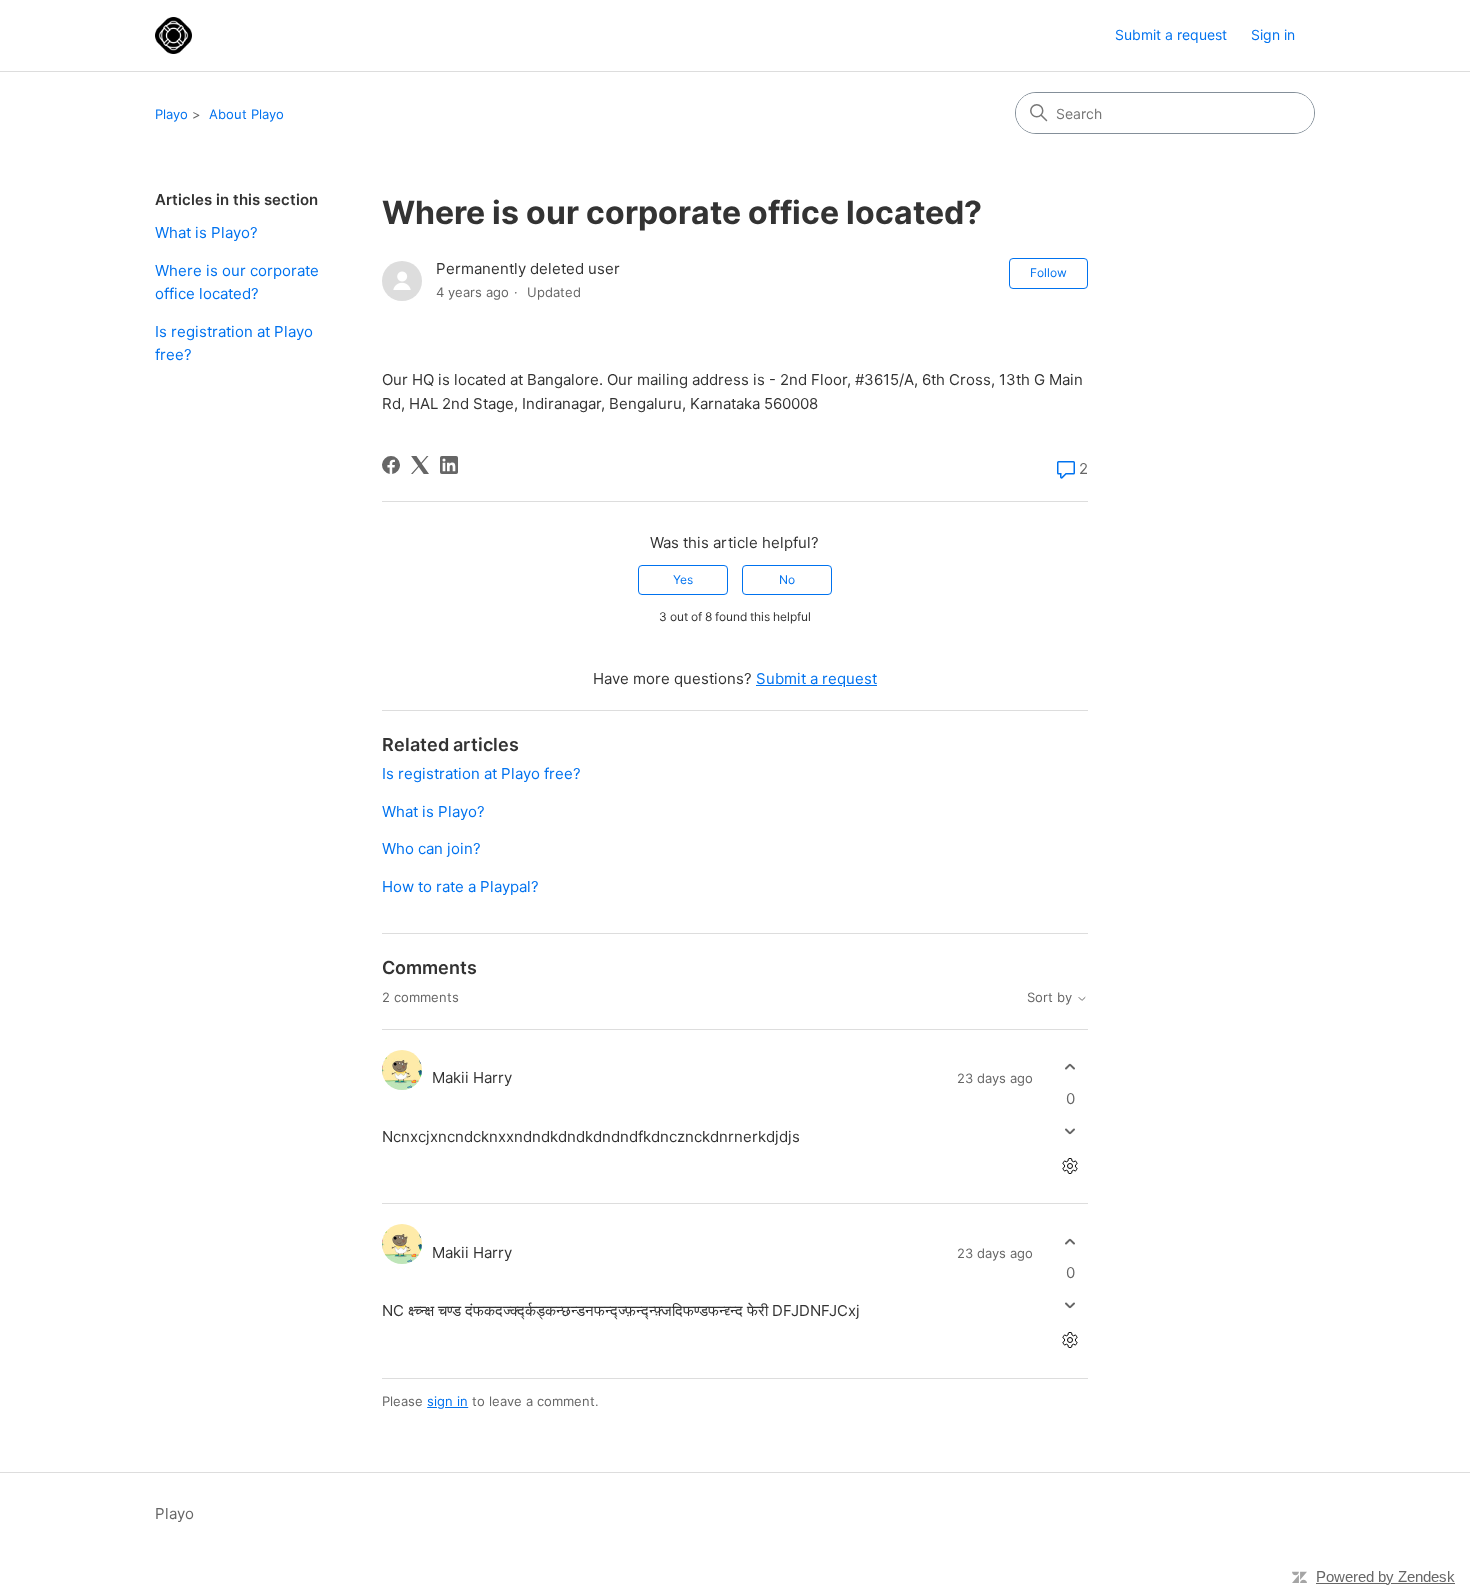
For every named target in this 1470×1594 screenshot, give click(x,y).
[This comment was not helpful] (1070, 1130)
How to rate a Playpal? (460, 886)
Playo (171, 114)
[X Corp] (420, 465)
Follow (1048, 272)
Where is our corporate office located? (237, 282)
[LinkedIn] (449, 465)
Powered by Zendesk (1385, 1576)
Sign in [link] (1273, 34)
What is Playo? (206, 232)
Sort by (1051, 997)
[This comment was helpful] (1070, 1067)
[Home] (173, 35)
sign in (447, 1401)
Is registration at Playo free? (234, 343)
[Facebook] (391, 465)
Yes (683, 579)
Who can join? (431, 848)
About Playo (246, 114)
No (787, 579)
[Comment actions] (1070, 1165)
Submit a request (1171, 34)
